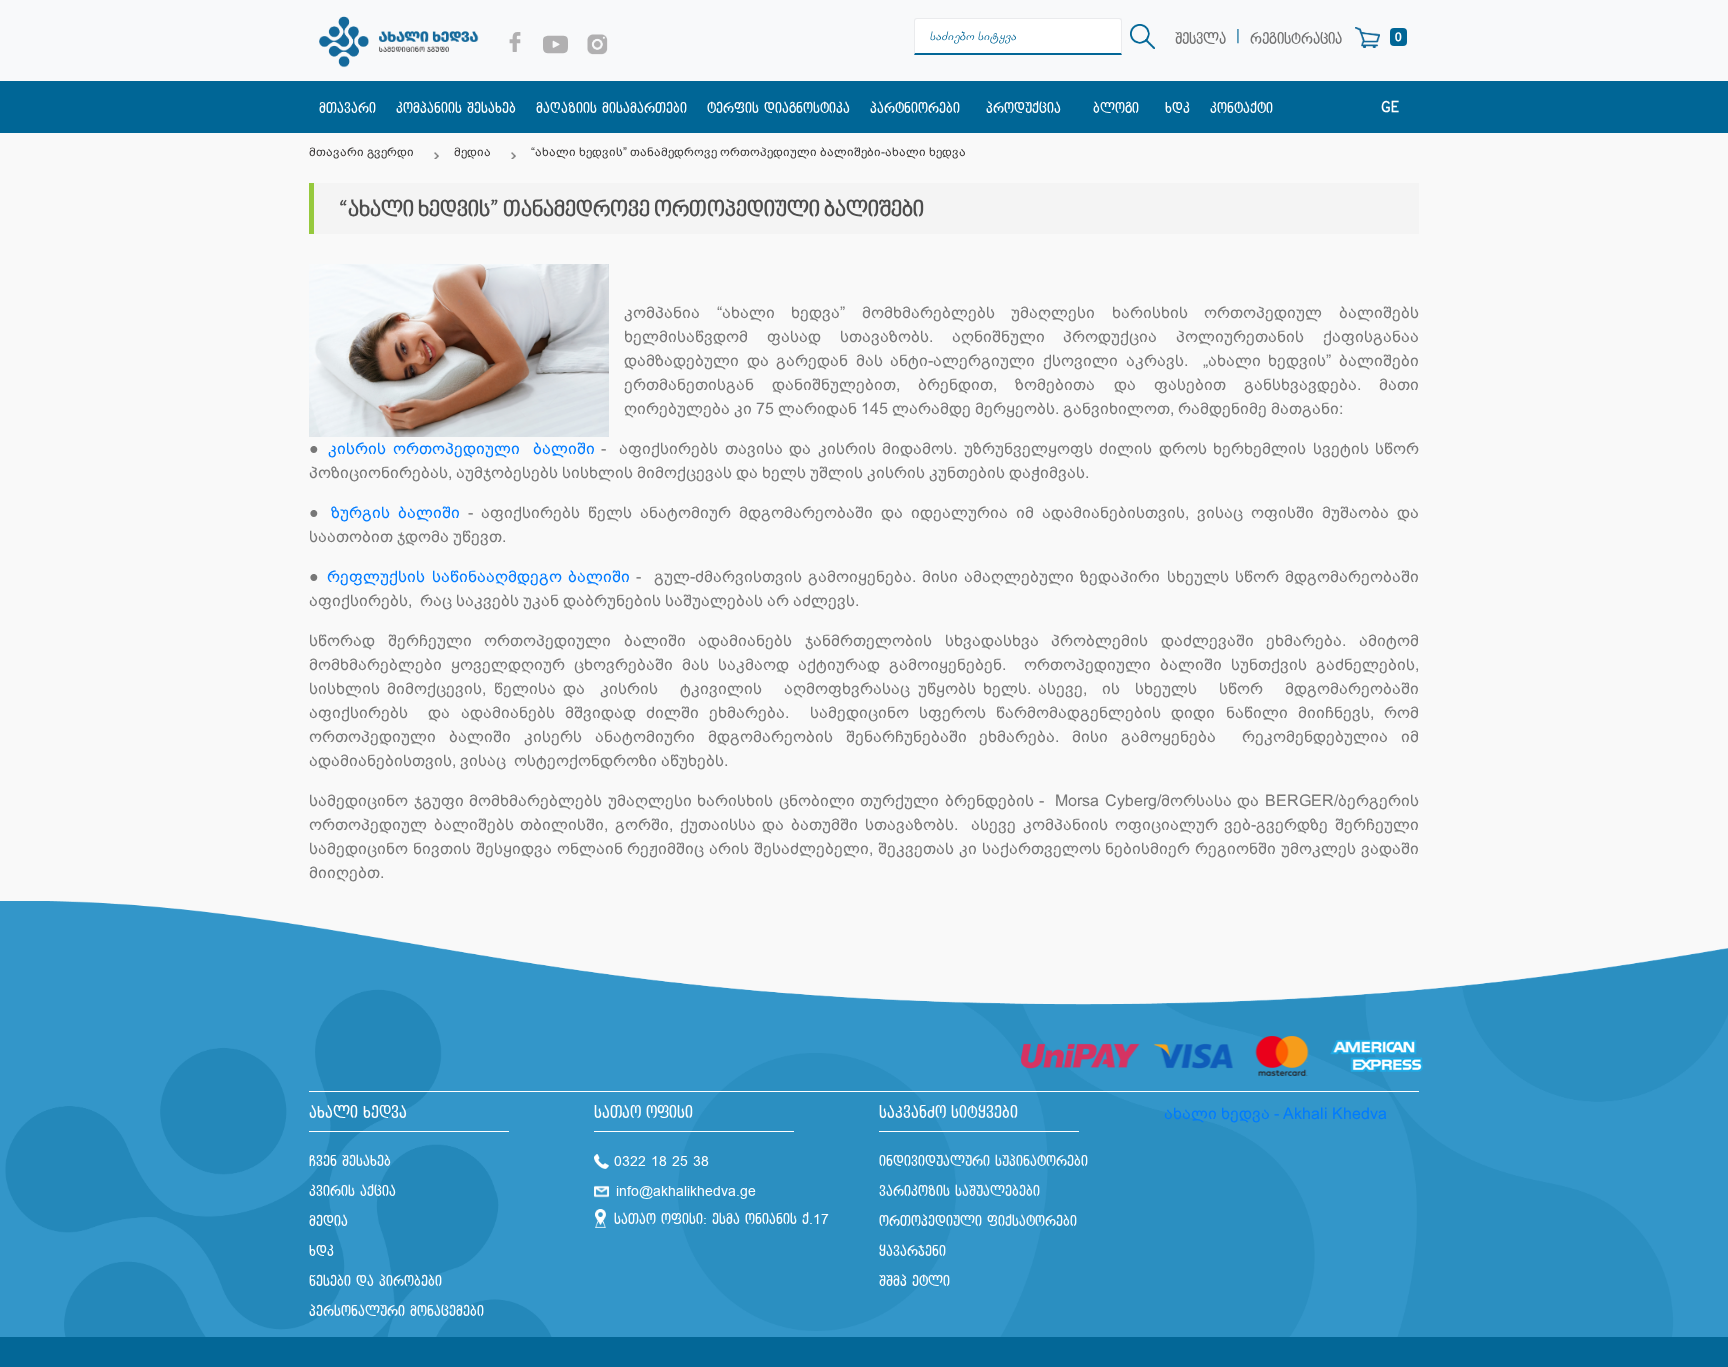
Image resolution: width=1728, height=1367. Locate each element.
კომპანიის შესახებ (456, 108)
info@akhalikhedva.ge (686, 1191)
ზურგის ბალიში (395, 512)
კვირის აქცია (352, 1191)
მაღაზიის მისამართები (611, 108)
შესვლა (1200, 39)
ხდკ (1177, 108)
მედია (472, 152)
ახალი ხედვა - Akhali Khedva (1275, 1113)
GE (1390, 108)
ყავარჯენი (912, 1251)
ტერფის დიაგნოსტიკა (778, 108)
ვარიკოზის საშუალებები (959, 1191)
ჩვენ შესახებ (350, 1161)
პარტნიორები (915, 108)
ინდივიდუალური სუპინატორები (983, 1161)
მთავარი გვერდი (361, 152)
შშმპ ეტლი (914, 1281)
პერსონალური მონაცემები (396, 1311)
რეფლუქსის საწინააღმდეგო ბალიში (478, 576)
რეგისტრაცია (1296, 39)
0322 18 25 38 (661, 1161)
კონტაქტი (1241, 108)
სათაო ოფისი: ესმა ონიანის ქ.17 (721, 1219)
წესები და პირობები (375, 1281)
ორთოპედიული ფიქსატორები (978, 1221)
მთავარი (347, 108)
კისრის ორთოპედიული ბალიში (461, 448)
